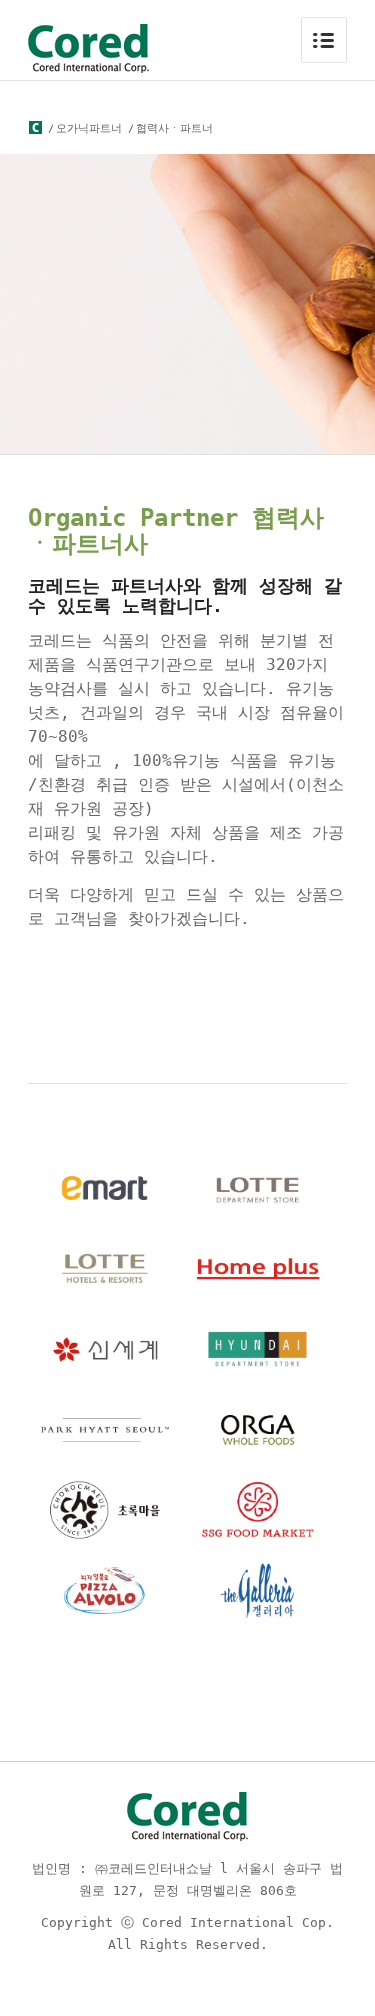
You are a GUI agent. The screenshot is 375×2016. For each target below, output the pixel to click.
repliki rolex (80, 954)
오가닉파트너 (89, 128)
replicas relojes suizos (120, 997)
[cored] (35, 129)
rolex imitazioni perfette (128, 976)
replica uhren (80, 1019)
